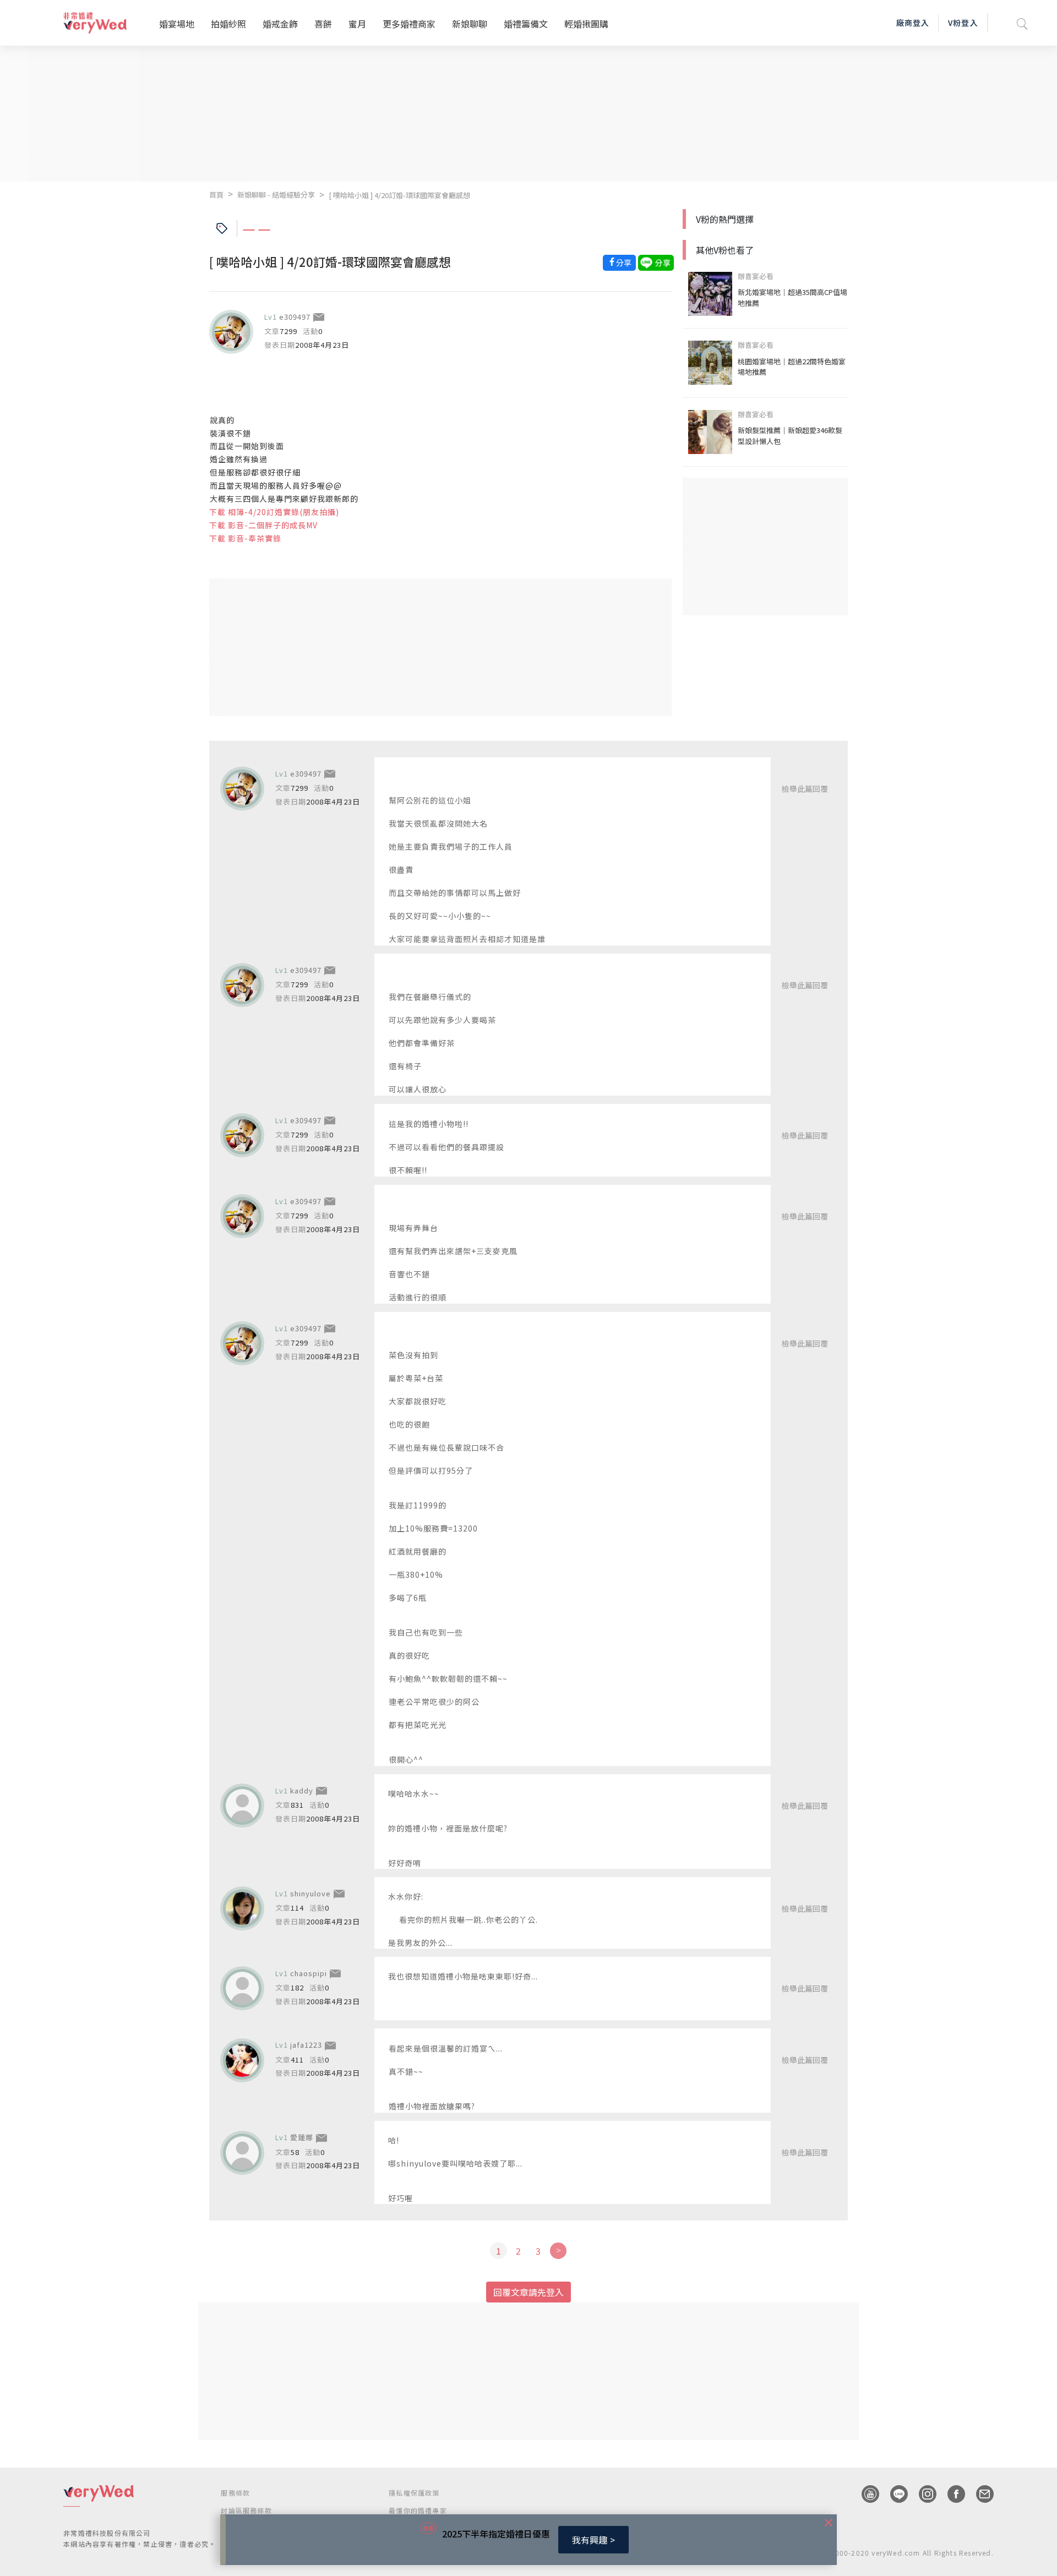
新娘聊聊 (470, 24)
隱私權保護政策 (414, 2493)
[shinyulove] (242, 1908)
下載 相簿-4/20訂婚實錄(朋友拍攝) (274, 512)
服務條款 (235, 2493)
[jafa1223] (242, 2060)
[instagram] (922, 2494)
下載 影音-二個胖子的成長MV (263, 525)
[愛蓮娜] (242, 2153)
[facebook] (951, 2494)
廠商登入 (913, 23)
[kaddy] (242, 1806)
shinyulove (310, 1893)
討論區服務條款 (246, 2510)
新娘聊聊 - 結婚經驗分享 (276, 195)
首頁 (216, 195)
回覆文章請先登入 (528, 2292)
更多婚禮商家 (409, 24)
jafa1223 (306, 2045)
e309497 (295, 317)
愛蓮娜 (302, 2137)
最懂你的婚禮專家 (418, 2510)
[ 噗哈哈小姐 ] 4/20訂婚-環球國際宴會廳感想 (399, 195)
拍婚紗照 (228, 24)
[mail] (979, 2494)
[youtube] (865, 2494)
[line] (893, 2494)
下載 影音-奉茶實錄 (245, 538)
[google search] (1022, 23)
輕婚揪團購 (586, 24)
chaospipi (309, 1973)
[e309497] (231, 332)
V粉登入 (963, 23)
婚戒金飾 (280, 24)
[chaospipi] (242, 1988)
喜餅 (323, 24)
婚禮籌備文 (526, 24)
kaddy (302, 1790)
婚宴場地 (177, 24)
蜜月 (357, 24)
